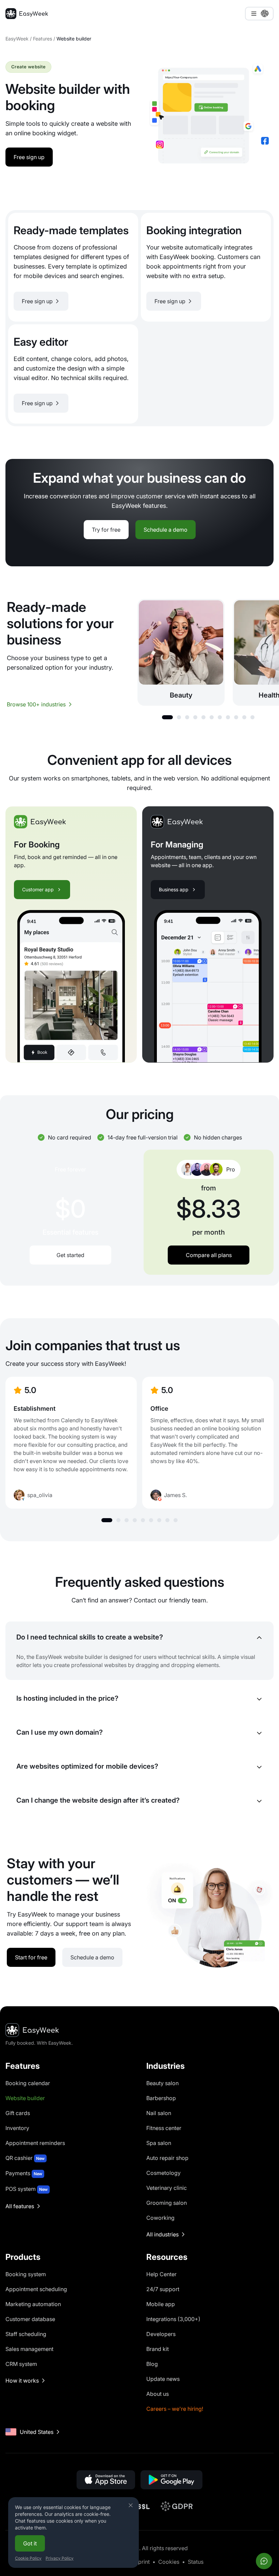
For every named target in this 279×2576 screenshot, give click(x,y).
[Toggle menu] (259, 14)
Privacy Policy (60, 2558)
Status (196, 2562)
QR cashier (25, 2158)
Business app (174, 889)
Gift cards (18, 2113)
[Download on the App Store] (106, 2480)
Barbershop (161, 2098)
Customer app (38, 889)
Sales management (29, 2349)
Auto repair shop (167, 2158)
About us (158, 2394)
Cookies (169, 2562)
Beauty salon (162, 2083)
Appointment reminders (35, 2143)
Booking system (26, 2274)
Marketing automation (33, 2304)
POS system (27, 2189)
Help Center (161, 2274)
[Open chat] (264, 2561)
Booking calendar (28, 2083)
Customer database (30, 2319)
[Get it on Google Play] (171, 2480)
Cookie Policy (28, 2558)
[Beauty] (181, 652)
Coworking (160, 2218)
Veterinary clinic (167, 2188)
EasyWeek (17, 39)
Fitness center (164, 2128)
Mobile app (161, 2304)
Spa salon (159, 2143)
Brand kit (158, 2349)
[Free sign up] (73, 267)
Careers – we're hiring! (175, 2409)
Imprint (141, 2562)
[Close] (131, 2505)
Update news (163, 2379)
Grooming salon (167, 2203)
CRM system (21, 2364)
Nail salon (159, 2113)
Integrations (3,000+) (173, 2319)
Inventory (17, 2128)
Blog (152, 2364)
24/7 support (163, 2289)
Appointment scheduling (36, 2289)
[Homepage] (27, 14)
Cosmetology (163, 2173)
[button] (167, 717)
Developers (161, 2334)
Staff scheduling (26, 2334)
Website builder (25, 2098)
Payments (24, 2173)
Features (43, 39)
